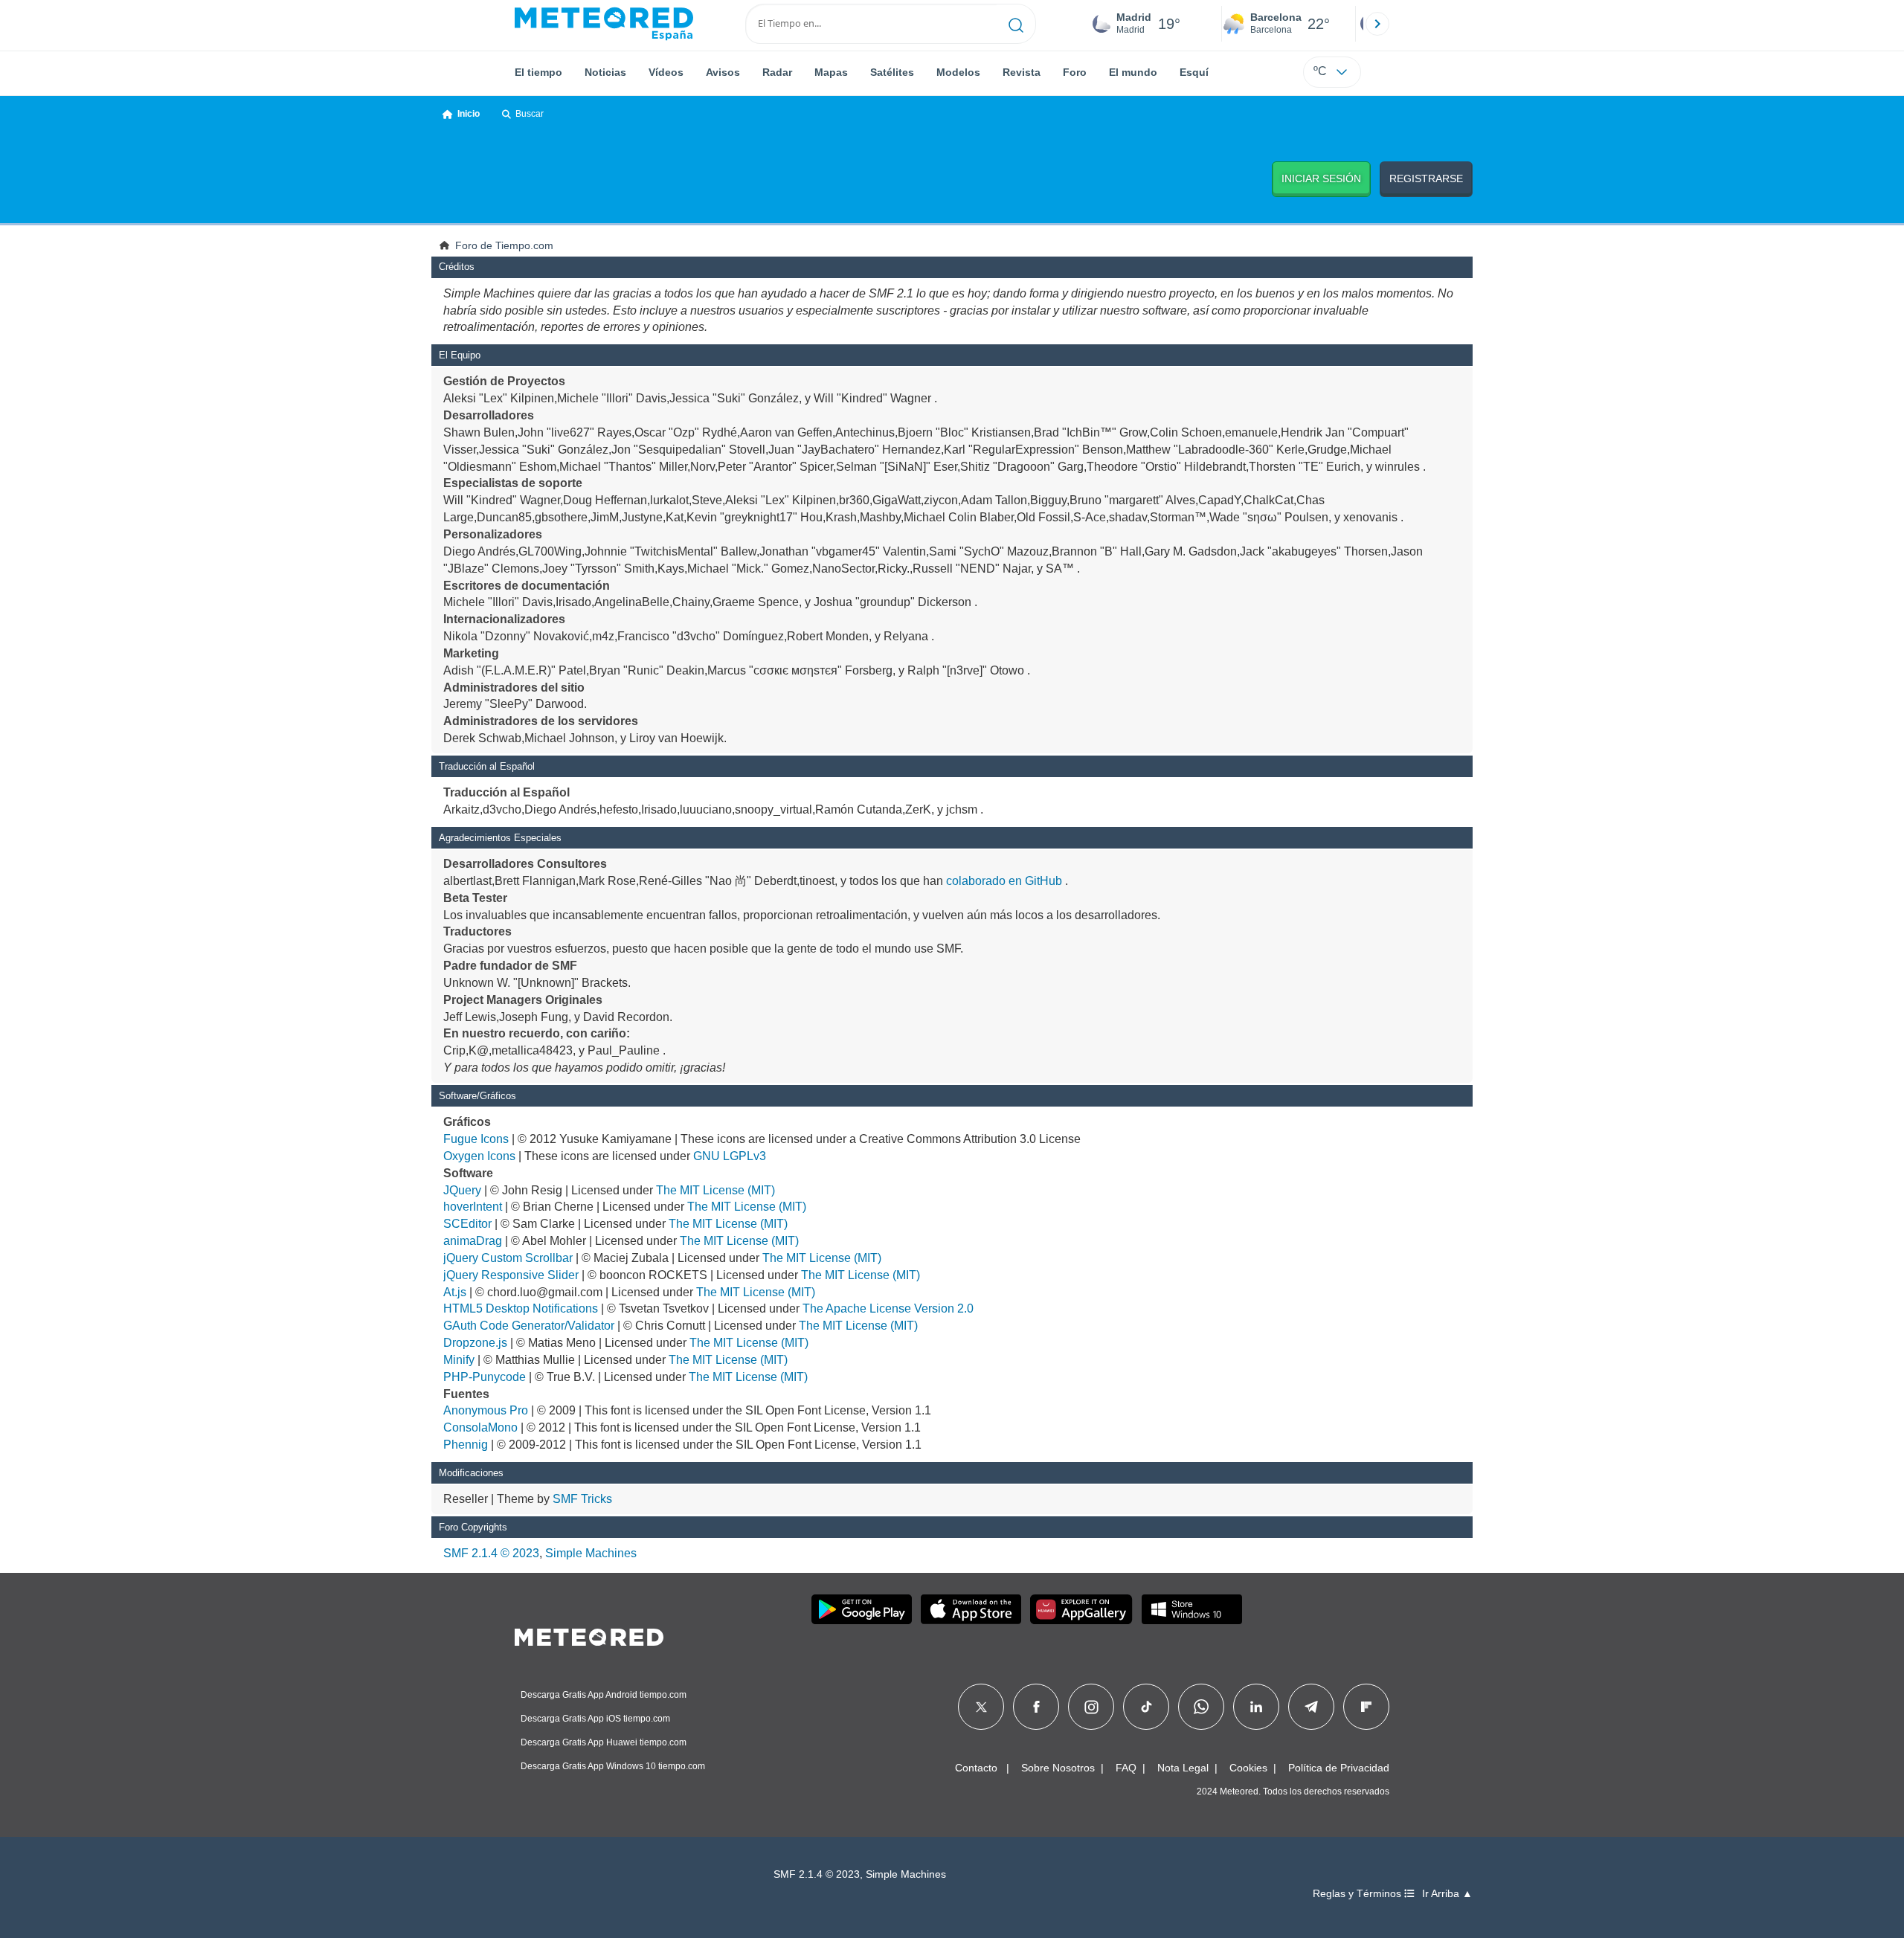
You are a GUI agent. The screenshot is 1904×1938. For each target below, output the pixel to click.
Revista (1022, 72)
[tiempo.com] (604, 24)
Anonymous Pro (486, 1410)
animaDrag (473, 1241)
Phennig (466, 1445)
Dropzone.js (475, 1343)
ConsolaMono (480, 1427)
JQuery (462, 1190)
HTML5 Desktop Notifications (521, 1308)
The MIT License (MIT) (715, 1190)
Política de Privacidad (1339, 1768)
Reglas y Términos (1358, 1894)
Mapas (831, 72)
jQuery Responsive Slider (511, 1275)
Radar (777, 72)
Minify (459, 1360)
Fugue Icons (476, 1139)
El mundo (1133, 72)
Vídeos (666, 72)
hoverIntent (473, 1207)
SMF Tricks (582, 1499)
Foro (1075, 72)
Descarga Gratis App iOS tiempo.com (595, 1719)
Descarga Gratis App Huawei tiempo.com (604, 1742)
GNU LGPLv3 (730, 1156)
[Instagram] (1091, 1707)
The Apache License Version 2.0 (888, 1308)
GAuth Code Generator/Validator (529, 1326)
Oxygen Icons (479, 1156)
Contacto (976, 1768)
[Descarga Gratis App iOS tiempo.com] (971, 1609)
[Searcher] (1016, 24)
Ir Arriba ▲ (1447, 1894)
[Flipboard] (1366, 1707)
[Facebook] (1036, 1707)
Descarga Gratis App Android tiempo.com (604, 1695)
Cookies (1248, 1768)
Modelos (958, 72)
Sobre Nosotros (1058, 1768)
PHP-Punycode (485, 1377)
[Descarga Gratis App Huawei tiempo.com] (1081, 1609)
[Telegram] (1311, 1707)
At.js (455, 1292)
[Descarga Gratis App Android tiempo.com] (862, 1609)
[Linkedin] (1256, 1707)
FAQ (1126, 1768)
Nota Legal (1183, 1768)
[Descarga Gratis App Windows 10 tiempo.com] (1192, 1609)
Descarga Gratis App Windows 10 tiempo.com (613, 1766)
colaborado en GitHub (1004, 881)
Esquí (1194, 72)
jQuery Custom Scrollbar (508, 1258)
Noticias (605, 72)
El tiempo (538, 72)
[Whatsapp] (1201, 1707)
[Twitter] (981, 1707)
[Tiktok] (1146, 1707)
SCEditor (467, 1224)
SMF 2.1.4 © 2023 (491, 1553)
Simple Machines (591, 1553)
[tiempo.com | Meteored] (589, 1635)
